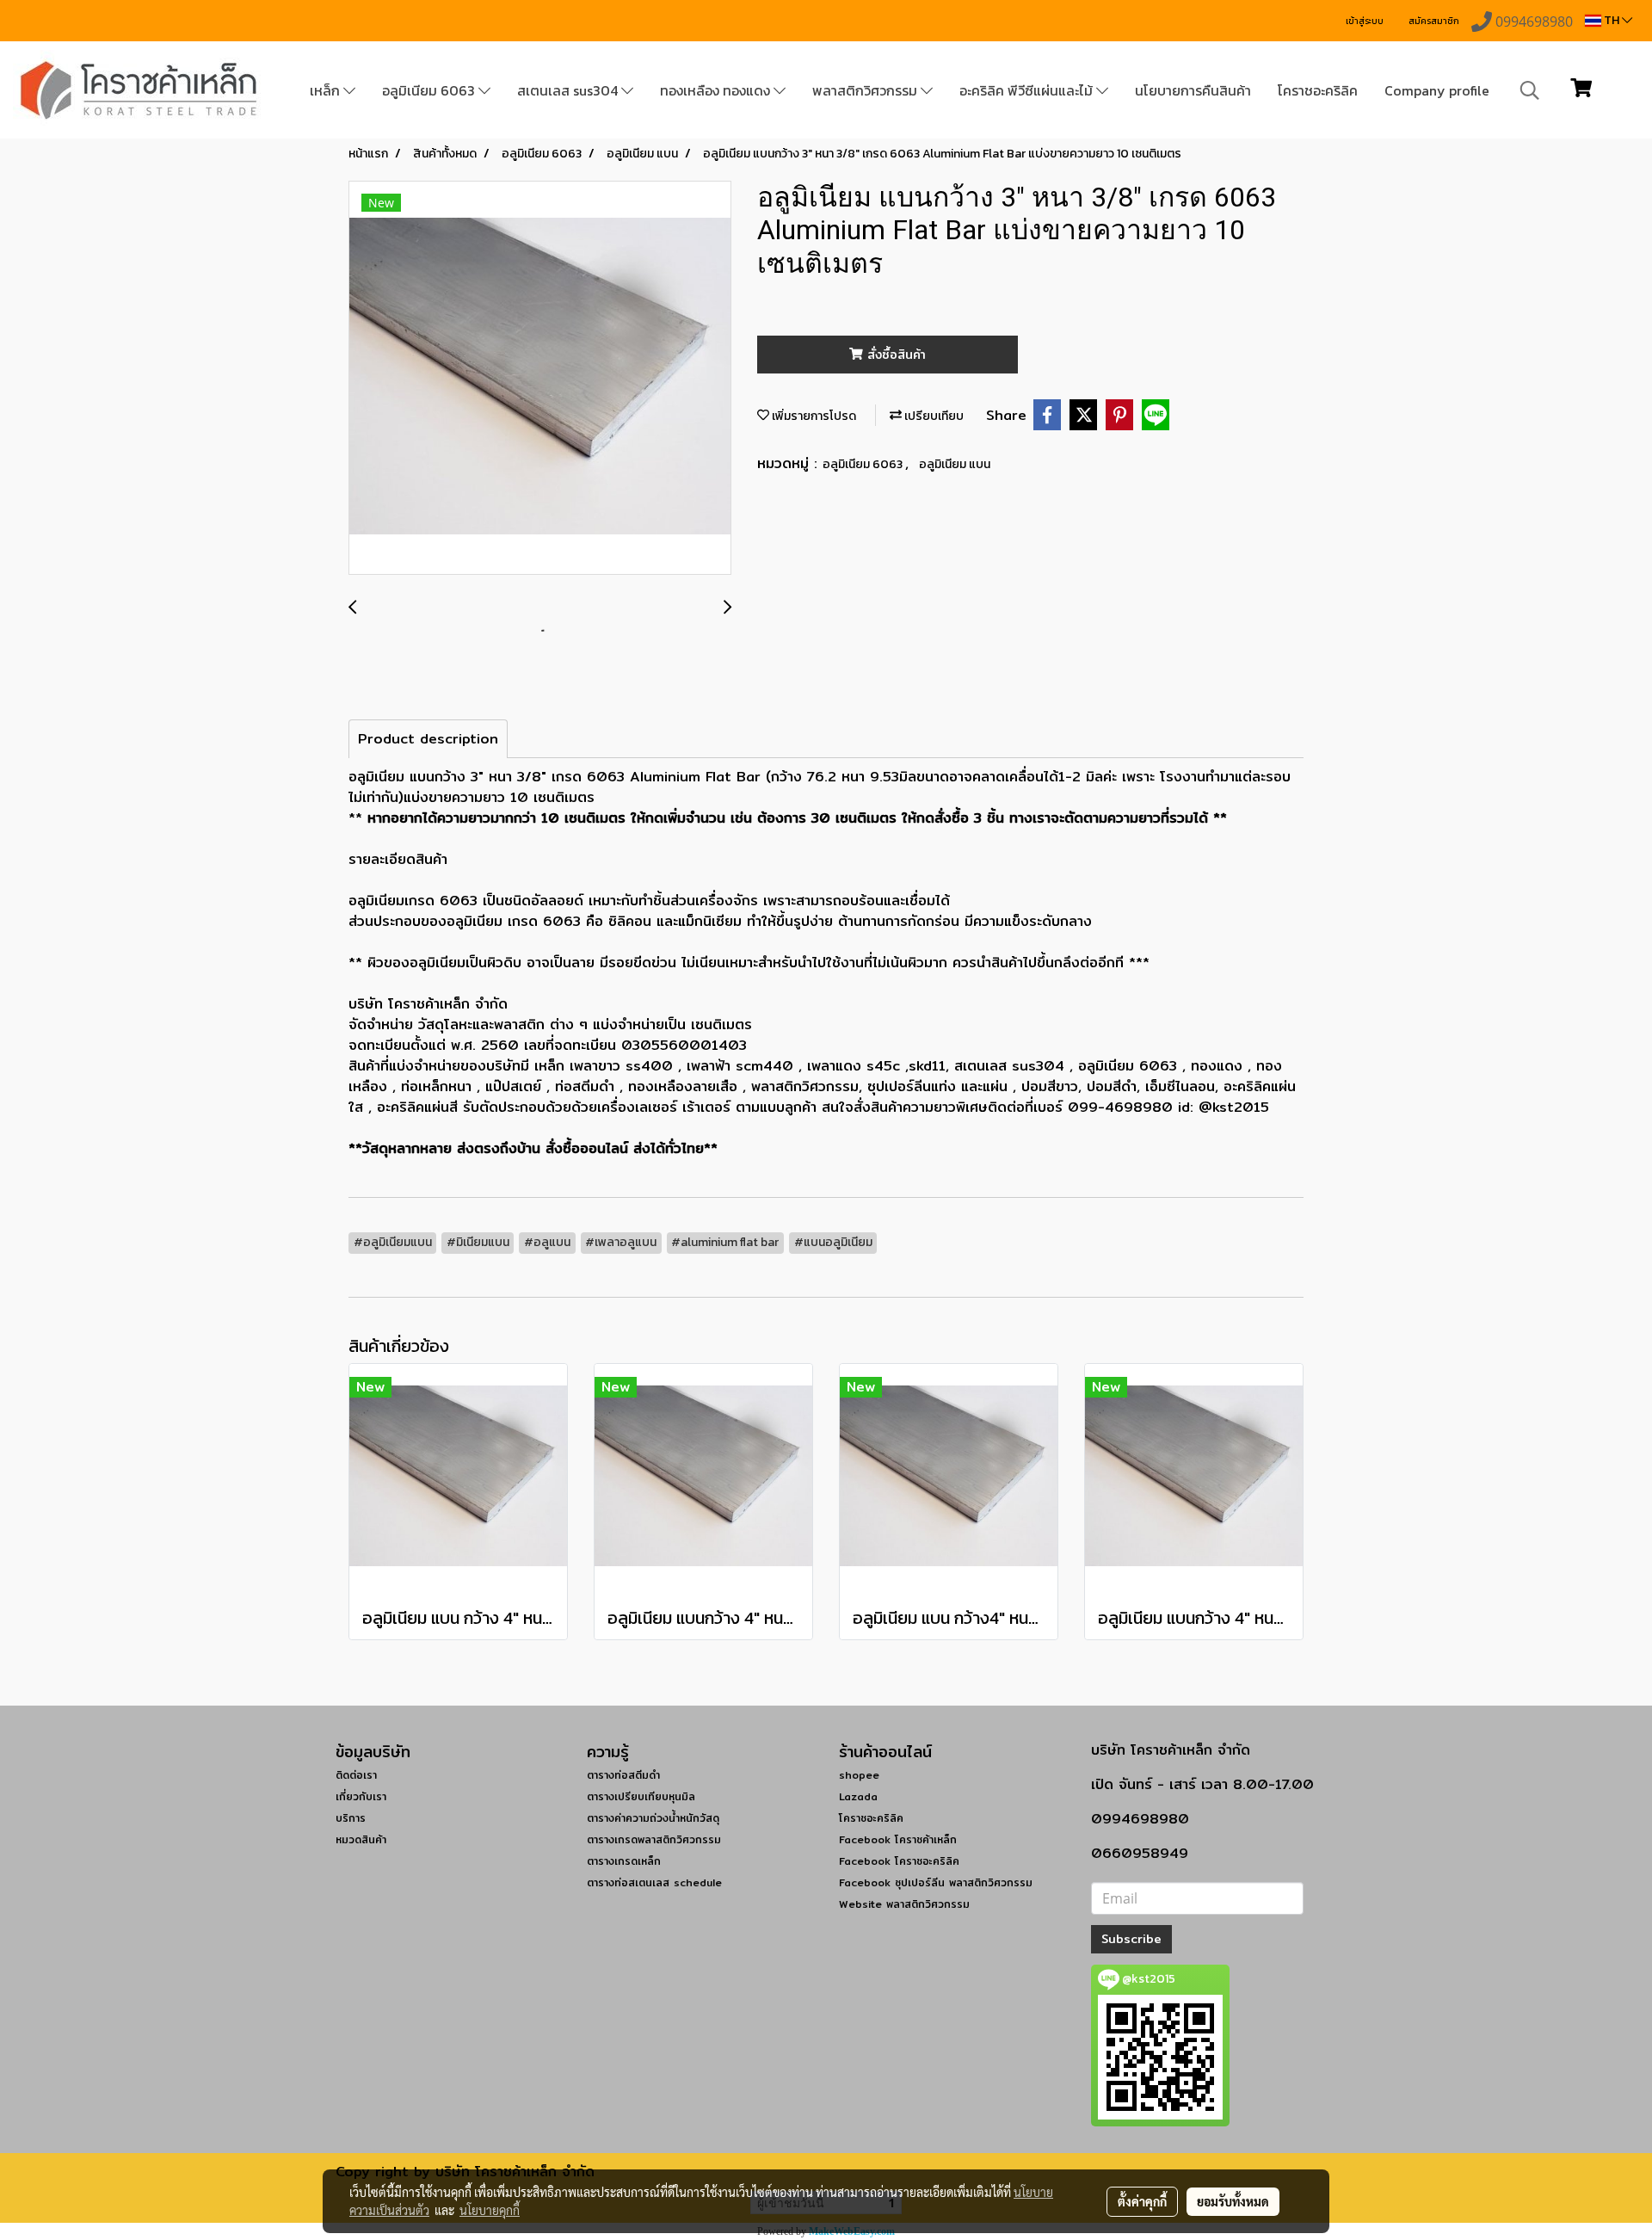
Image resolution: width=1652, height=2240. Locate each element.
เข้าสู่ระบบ (1365, 21)
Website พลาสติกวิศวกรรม (904, 1904)
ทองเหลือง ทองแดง (717, 90)
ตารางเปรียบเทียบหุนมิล (641, 1796)
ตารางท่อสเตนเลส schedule (654, 1882)
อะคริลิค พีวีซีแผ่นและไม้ (1028, 90)
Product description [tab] (428, 739)
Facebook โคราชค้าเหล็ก (898, 1839)
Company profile (1437, 90)
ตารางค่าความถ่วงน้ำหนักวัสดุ (653, 1818)
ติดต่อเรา (356, 1775)
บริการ (351, 1818)
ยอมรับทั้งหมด (1233, 2201)
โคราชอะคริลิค (1318, 90)
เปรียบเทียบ (933, 416)
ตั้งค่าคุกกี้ (1142, 2201)
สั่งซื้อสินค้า (894, 355)
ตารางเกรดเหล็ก (624, 1861)
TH (1612, 20)
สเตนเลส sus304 (569, 90)
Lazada (858, 1796)
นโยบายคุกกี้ (490, 2210)
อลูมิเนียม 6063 (430, 90)
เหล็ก (327, 90)
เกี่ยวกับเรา (361, 1796)
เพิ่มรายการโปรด (813, 416)
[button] (1530, 90)
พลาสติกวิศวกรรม (866, 90)
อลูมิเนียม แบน (955, 464)
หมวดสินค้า (361, 1839)
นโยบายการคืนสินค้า (1193, 90)
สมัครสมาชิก (1434, 21)
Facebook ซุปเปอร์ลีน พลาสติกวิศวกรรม (936, 1882)
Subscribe (1131, 1939)
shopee (859, 1775)
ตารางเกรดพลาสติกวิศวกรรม (654, 1839)
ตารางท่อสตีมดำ (623, 1775)
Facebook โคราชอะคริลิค (899, 1861)
